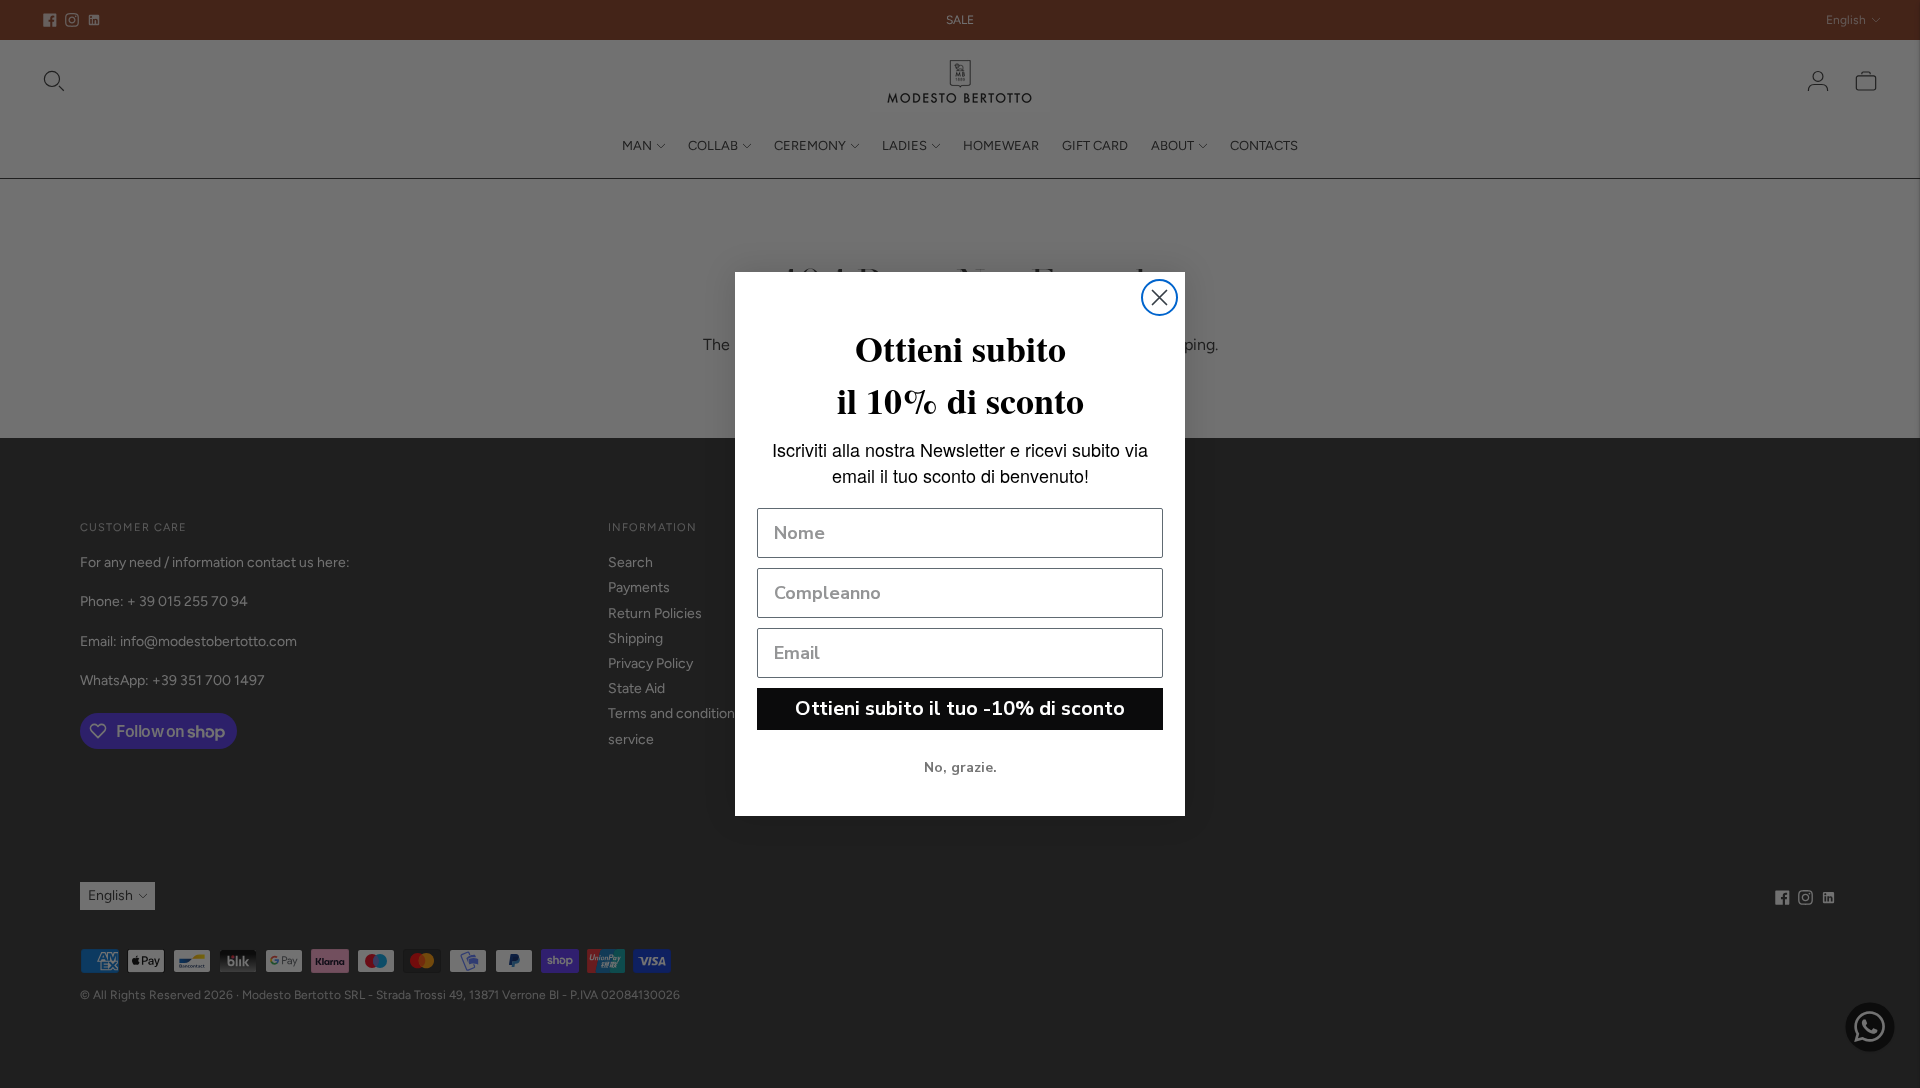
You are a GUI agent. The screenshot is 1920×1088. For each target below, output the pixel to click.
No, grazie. (960, 767)
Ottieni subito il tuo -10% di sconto (960, 708)
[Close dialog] (1159, 297)
